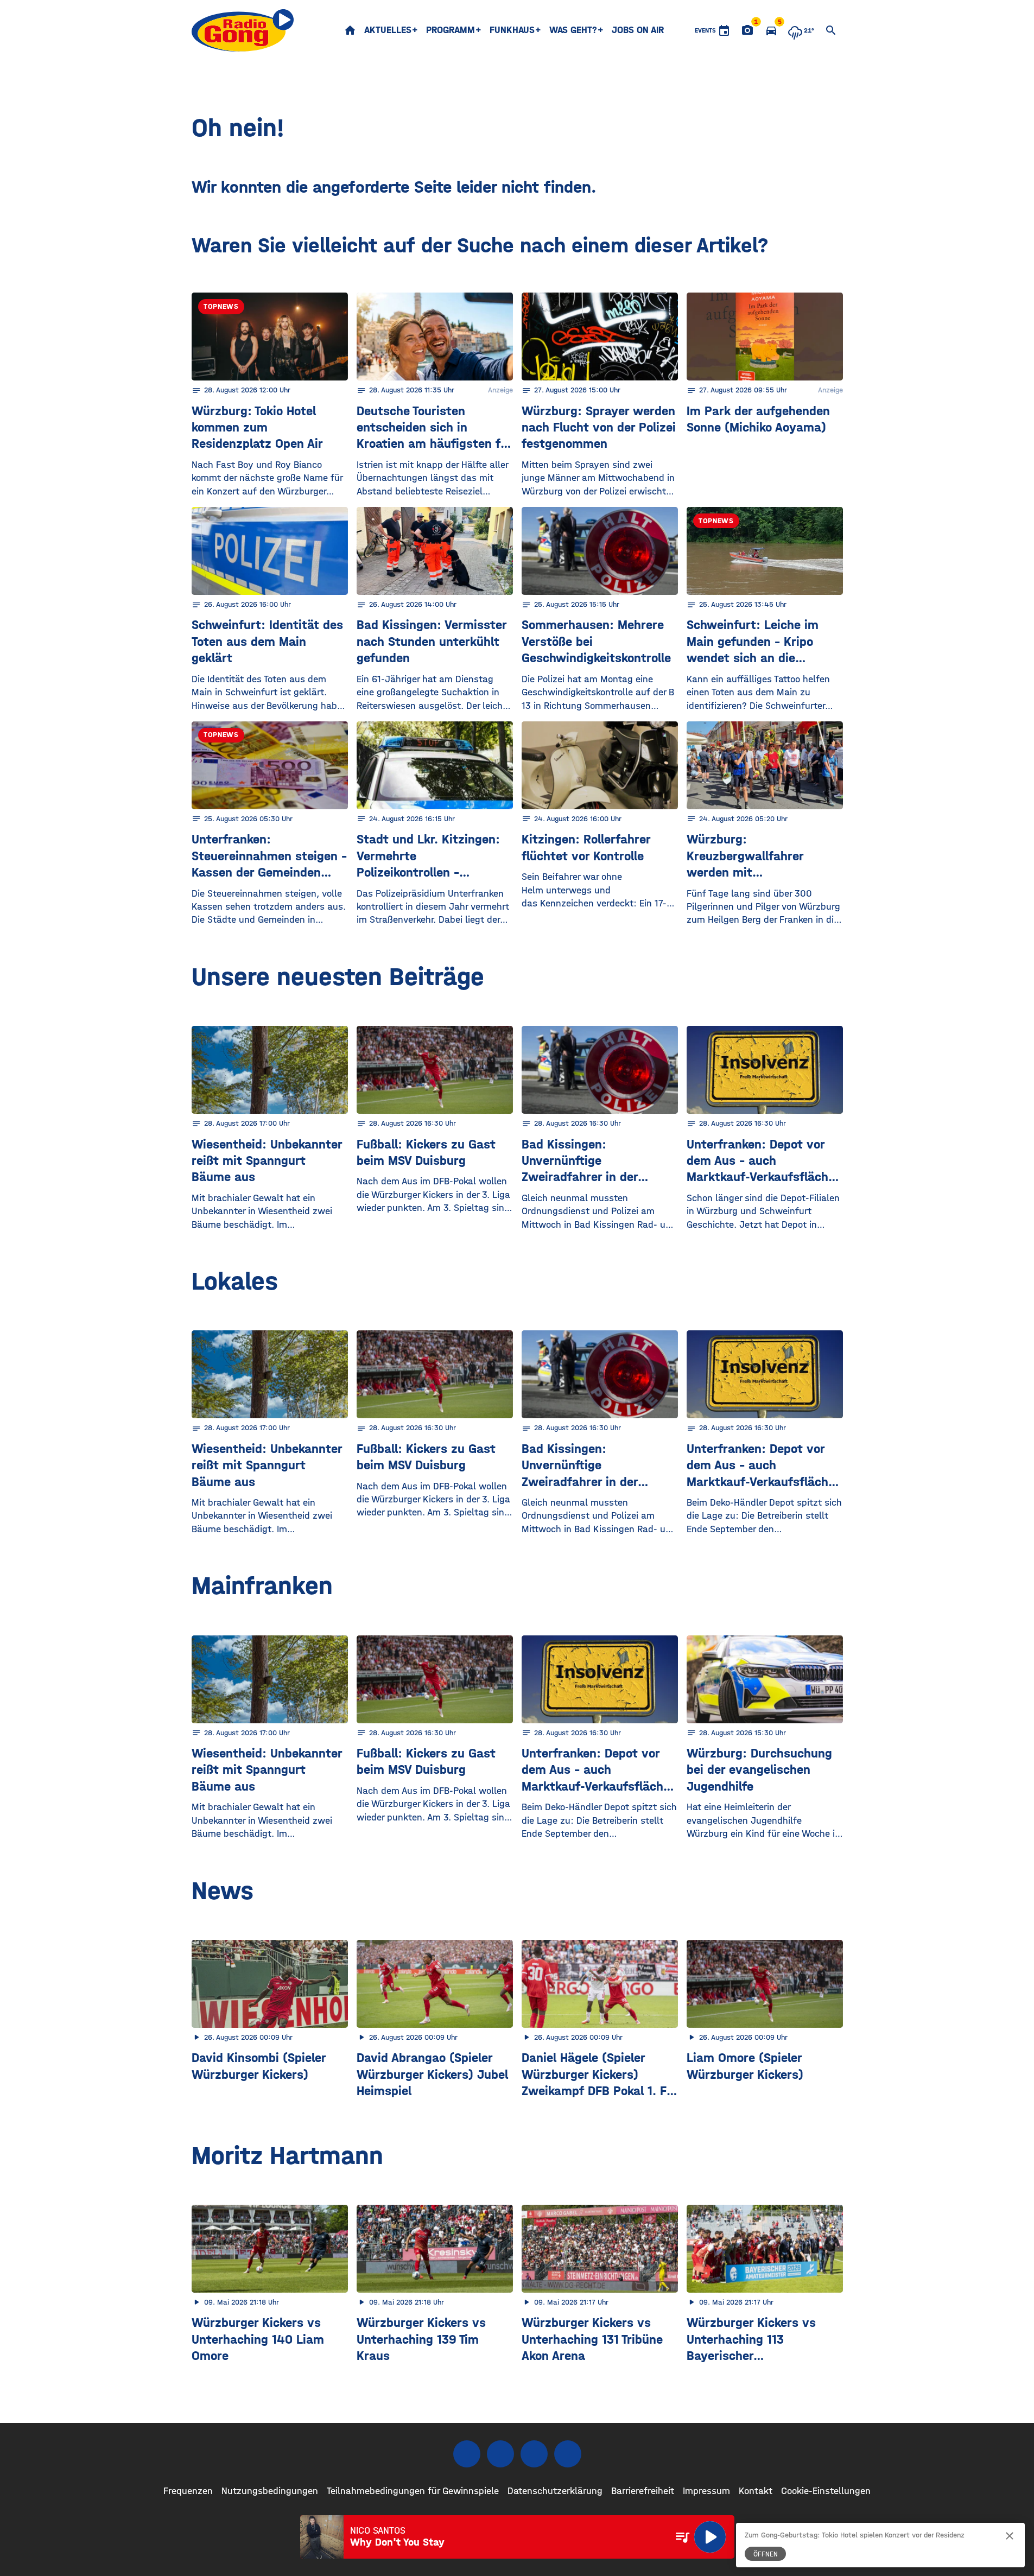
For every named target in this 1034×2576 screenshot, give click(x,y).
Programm (451, 30)
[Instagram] (500, 2454)
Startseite (350, 30)
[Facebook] (467, 2454)
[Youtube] (534, 2454)
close (1010, 2536)
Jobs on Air (638, 30)
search (831, 30)
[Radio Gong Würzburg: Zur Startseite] (243, 30)
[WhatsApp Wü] (568, 2454)
